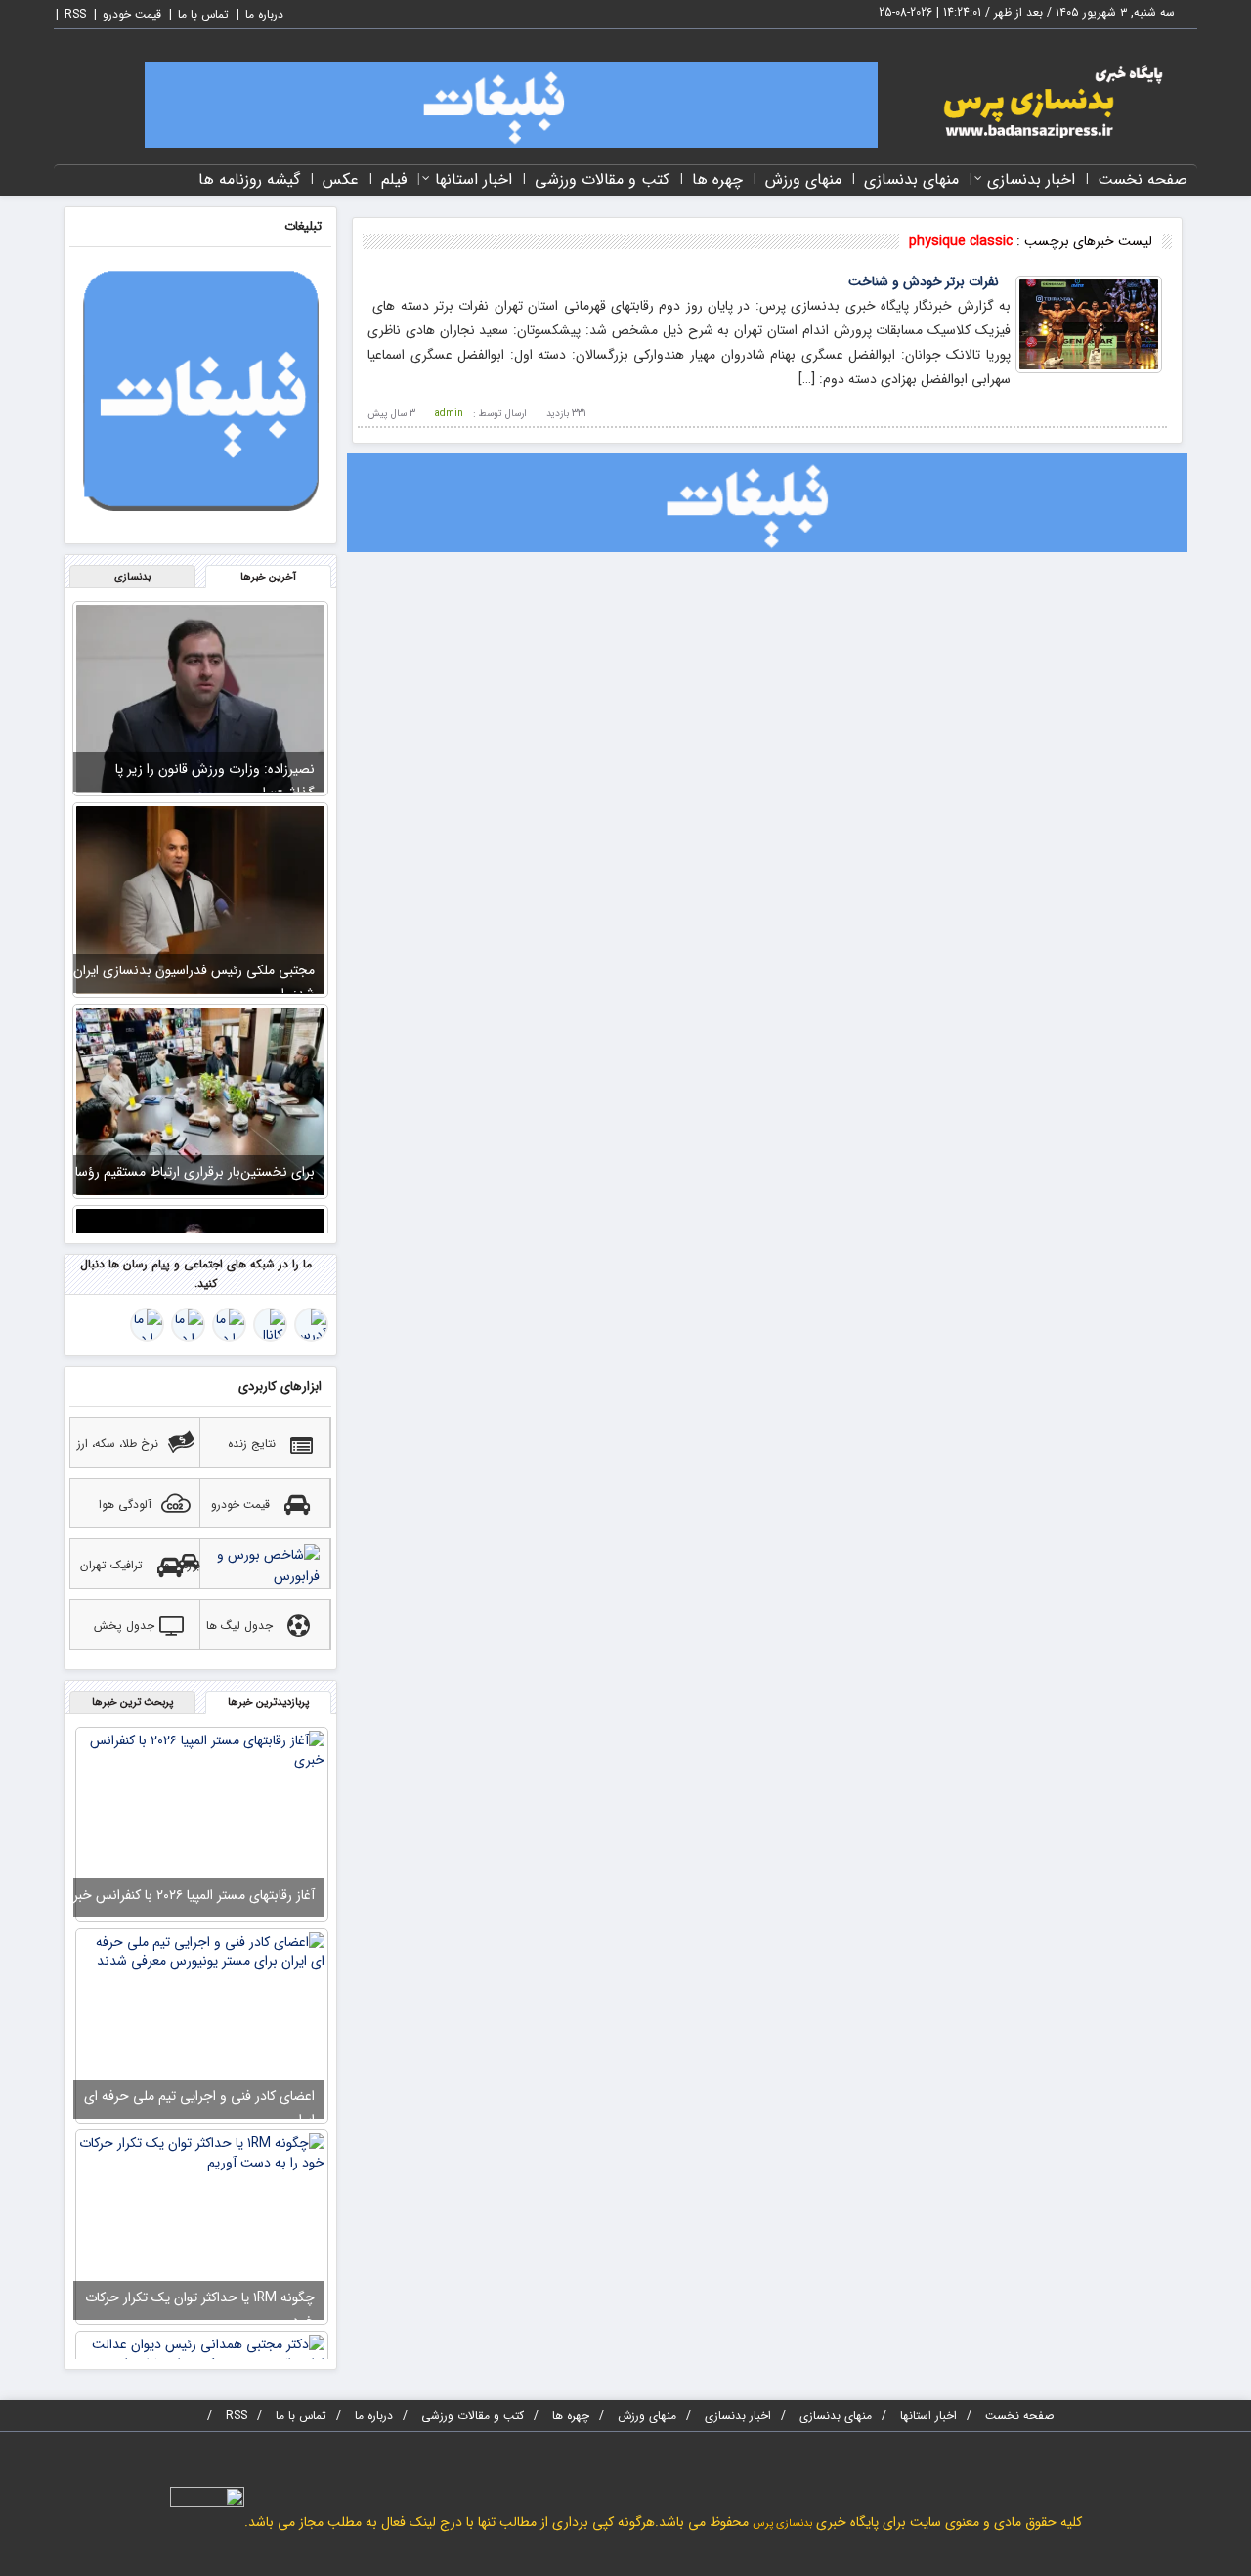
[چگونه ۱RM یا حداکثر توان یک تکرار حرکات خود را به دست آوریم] (202, 2226)
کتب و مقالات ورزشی (602, 179)
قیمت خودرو (132, 14)
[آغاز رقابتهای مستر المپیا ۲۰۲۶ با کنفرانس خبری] (202, 1824)
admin (449, 414)
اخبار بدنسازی (1031, 179)
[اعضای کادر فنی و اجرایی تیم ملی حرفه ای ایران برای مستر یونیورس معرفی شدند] (202, 2025)
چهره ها (717, 179)
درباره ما (264, 14)
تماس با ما (203, 14)
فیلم (394, 179)
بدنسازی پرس (782, 2524)
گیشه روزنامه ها (249, 179)
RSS (75, 14)
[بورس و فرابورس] (267, 1568)
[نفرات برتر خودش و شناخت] (1089, 323)
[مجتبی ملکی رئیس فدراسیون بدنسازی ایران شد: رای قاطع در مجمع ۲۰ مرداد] (200, 899)
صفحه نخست (1143, 179)
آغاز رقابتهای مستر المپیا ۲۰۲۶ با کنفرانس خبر (194, 1895)
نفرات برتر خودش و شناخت (924, 281)
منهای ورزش (803, 179)
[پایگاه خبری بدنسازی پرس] (1045, 101)
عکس (341, 179)
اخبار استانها (474, 179)
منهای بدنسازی (911, 179)
